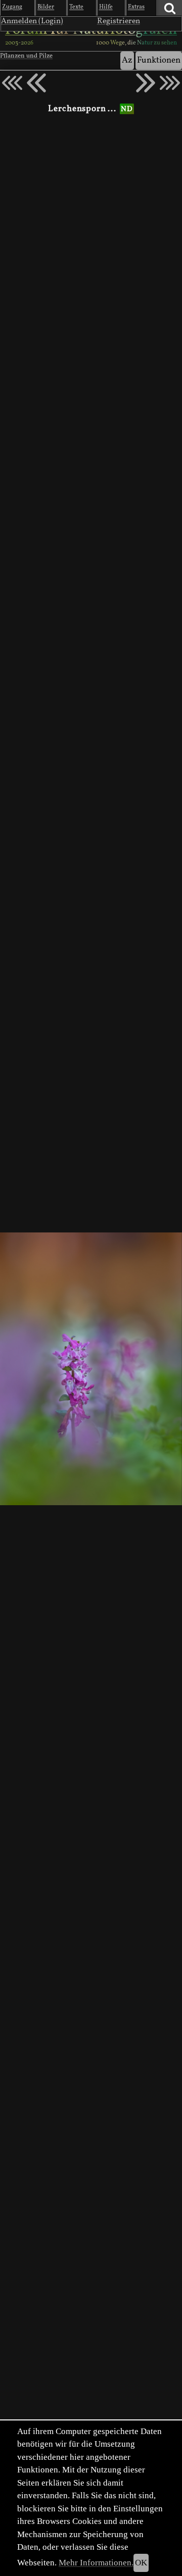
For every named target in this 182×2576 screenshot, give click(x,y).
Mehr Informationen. (96, 2563)
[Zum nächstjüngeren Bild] (12, 83)
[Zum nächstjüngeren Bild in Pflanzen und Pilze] (36, 83)
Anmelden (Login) (32, 21)
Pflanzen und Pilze (26, 56)
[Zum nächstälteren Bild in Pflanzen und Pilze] (146, 83)
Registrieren (119, 21)
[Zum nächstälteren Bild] (170, 83)
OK (141, 2563)
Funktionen (159, 60)
